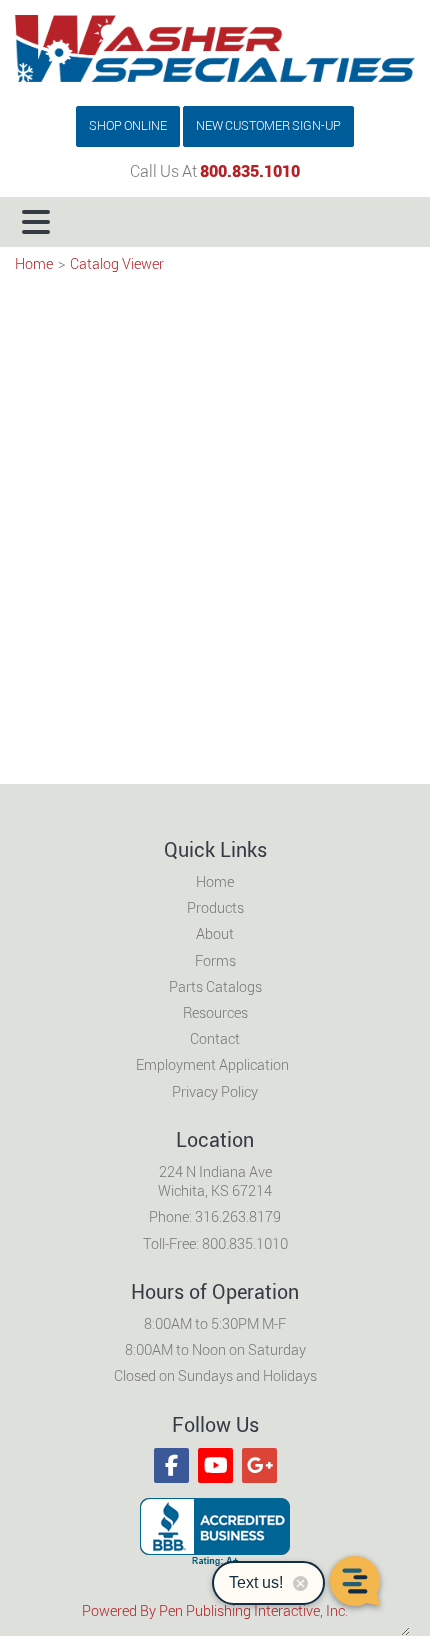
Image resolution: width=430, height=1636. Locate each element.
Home (34, 264)
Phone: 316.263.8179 (215, 1217)
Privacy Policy (215, 1092)
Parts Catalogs (215, 987)
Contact (215, 1039)
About (215, 934)
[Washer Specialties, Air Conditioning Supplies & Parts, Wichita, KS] (215, 1532)
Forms (215, 961)
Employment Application (212, 1065)
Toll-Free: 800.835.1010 (215, 1244)
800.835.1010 (250, 171)
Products (215, 908)
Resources (215, 1013)
